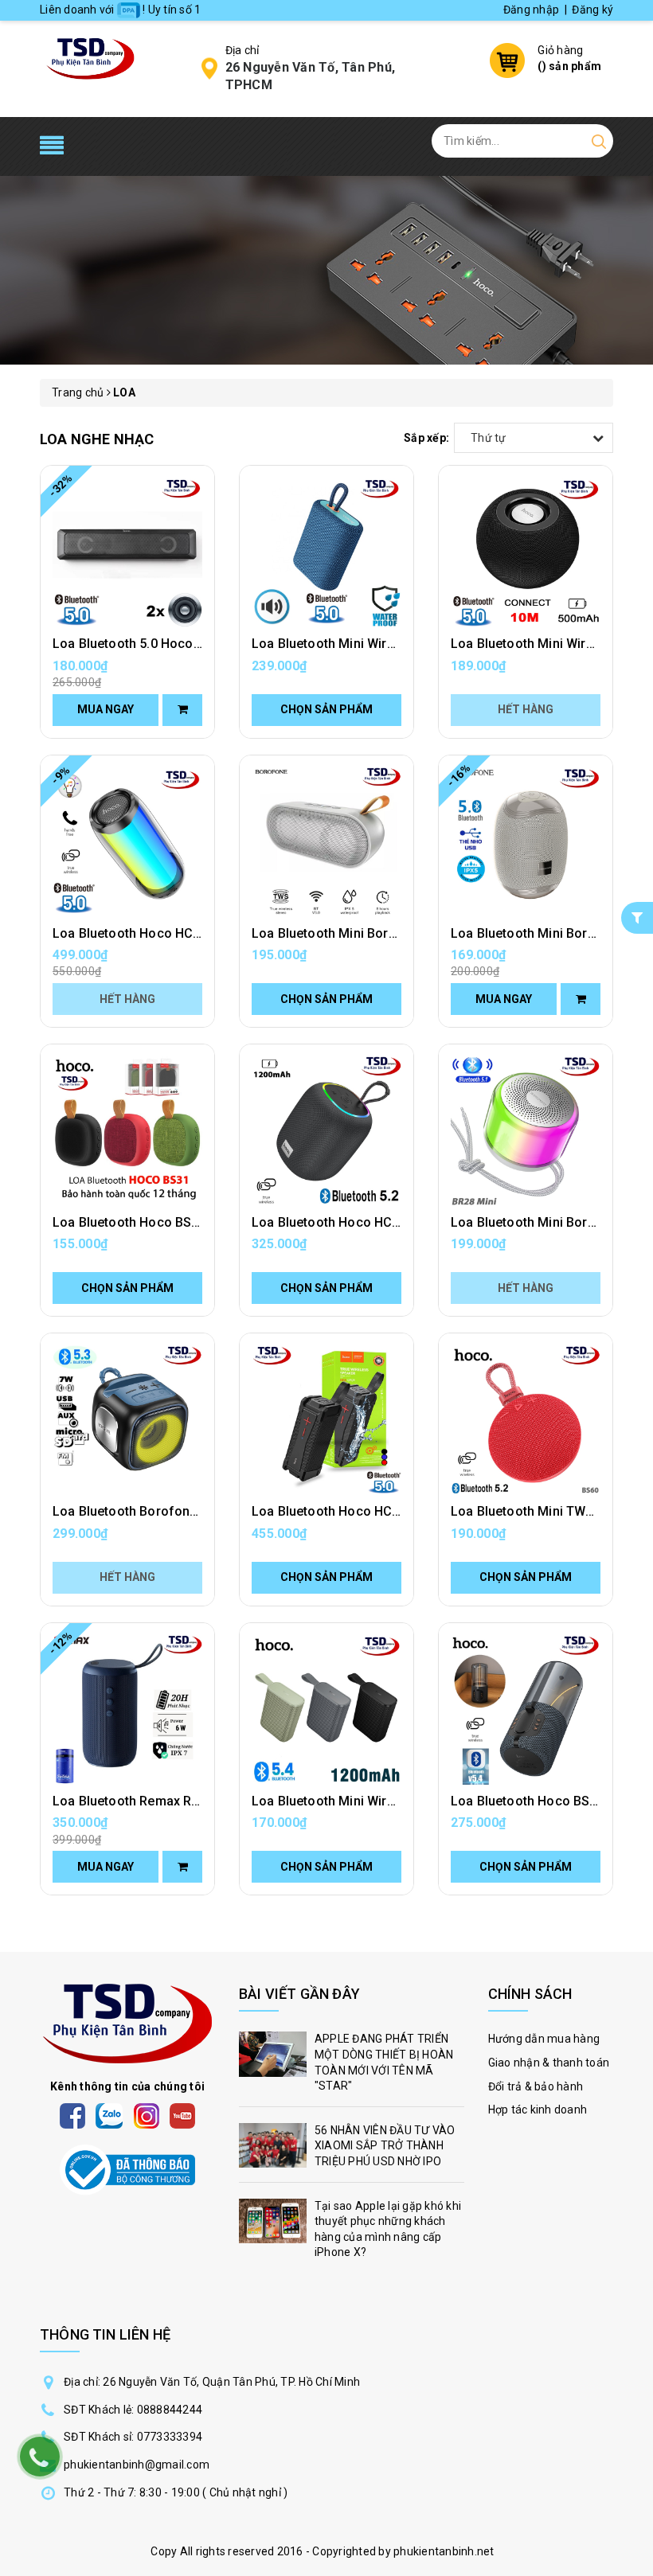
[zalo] (109, 2115)
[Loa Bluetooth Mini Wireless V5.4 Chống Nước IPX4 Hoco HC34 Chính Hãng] (326, 1710)
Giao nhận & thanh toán (549, 2063)
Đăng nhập (531, 10)
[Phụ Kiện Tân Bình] (90, 57)
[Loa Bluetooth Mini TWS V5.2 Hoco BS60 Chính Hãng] (526, 1420)
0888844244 (170, 2410)
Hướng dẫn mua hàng (544, 2039)
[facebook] (72, 2115)
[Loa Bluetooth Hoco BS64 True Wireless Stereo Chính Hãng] (526, 1710)
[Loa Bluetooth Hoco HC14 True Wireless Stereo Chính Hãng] (326, 1131)
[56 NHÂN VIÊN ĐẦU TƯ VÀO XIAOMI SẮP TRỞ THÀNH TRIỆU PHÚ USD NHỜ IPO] (352, 2151)
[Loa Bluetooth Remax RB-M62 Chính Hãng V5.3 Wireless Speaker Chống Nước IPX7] (127, 1710)
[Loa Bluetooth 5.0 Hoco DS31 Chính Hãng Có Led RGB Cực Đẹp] (127, 552)
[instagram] (147, 2115)
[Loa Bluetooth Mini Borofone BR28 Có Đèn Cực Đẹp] (526, 1131)
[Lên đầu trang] (629, 1791)
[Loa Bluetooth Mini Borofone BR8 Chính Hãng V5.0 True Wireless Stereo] (326, 842)
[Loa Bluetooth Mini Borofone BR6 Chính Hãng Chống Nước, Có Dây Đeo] (526, 842)
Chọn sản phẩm (326, 709)
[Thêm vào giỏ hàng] (182, 710)
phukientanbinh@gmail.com (137, 2465)
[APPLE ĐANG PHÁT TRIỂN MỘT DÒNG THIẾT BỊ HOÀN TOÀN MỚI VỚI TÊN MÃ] (352, 2067)
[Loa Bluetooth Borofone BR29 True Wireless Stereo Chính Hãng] (127, 1420)
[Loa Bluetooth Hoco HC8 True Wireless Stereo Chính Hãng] (127, 842)
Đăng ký (592, 10)
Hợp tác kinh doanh (538, 2110)
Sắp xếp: (426, 438)
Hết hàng (526, 709)
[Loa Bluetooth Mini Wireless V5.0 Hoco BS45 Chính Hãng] (526, 552)
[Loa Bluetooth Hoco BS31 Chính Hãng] (127, 1131)
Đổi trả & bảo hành (536, 2086)
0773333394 (170, 2437)
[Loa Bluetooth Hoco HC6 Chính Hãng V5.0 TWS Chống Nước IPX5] (326, 1420)
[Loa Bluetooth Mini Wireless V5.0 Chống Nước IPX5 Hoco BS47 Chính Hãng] (326, 552)
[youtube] (182, 2115)
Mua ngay (106, 709)
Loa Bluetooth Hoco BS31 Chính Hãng (165, 1222)
